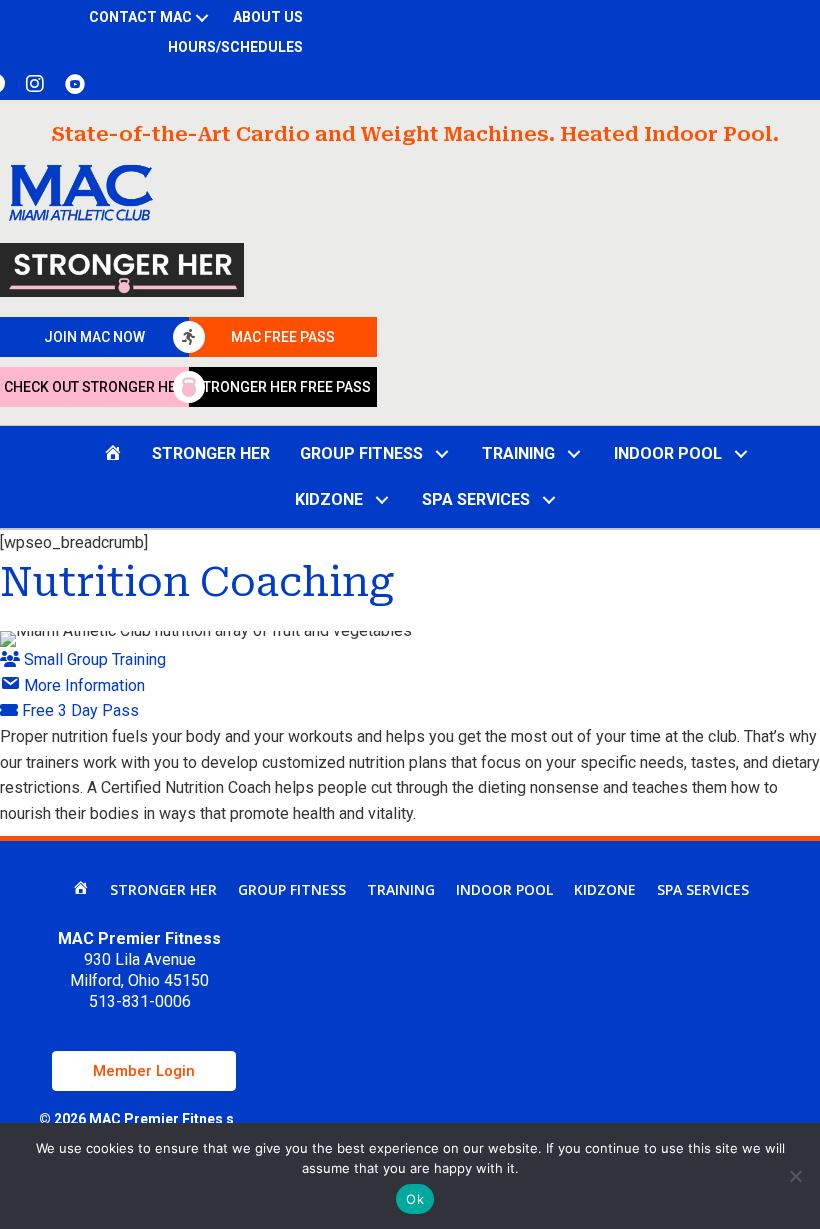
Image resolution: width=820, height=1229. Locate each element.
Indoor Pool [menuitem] (504, 889)
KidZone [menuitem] (605, 889)
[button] (202, 18)
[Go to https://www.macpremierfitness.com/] (81, 192)
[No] (795, 1176)
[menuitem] (80, 890)
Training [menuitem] (401, 889)
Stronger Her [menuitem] (163, 889)
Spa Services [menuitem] (703, 889)
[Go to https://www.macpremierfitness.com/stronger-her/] (122, 270)
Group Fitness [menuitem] (292, 889)
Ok (415, 1199)
